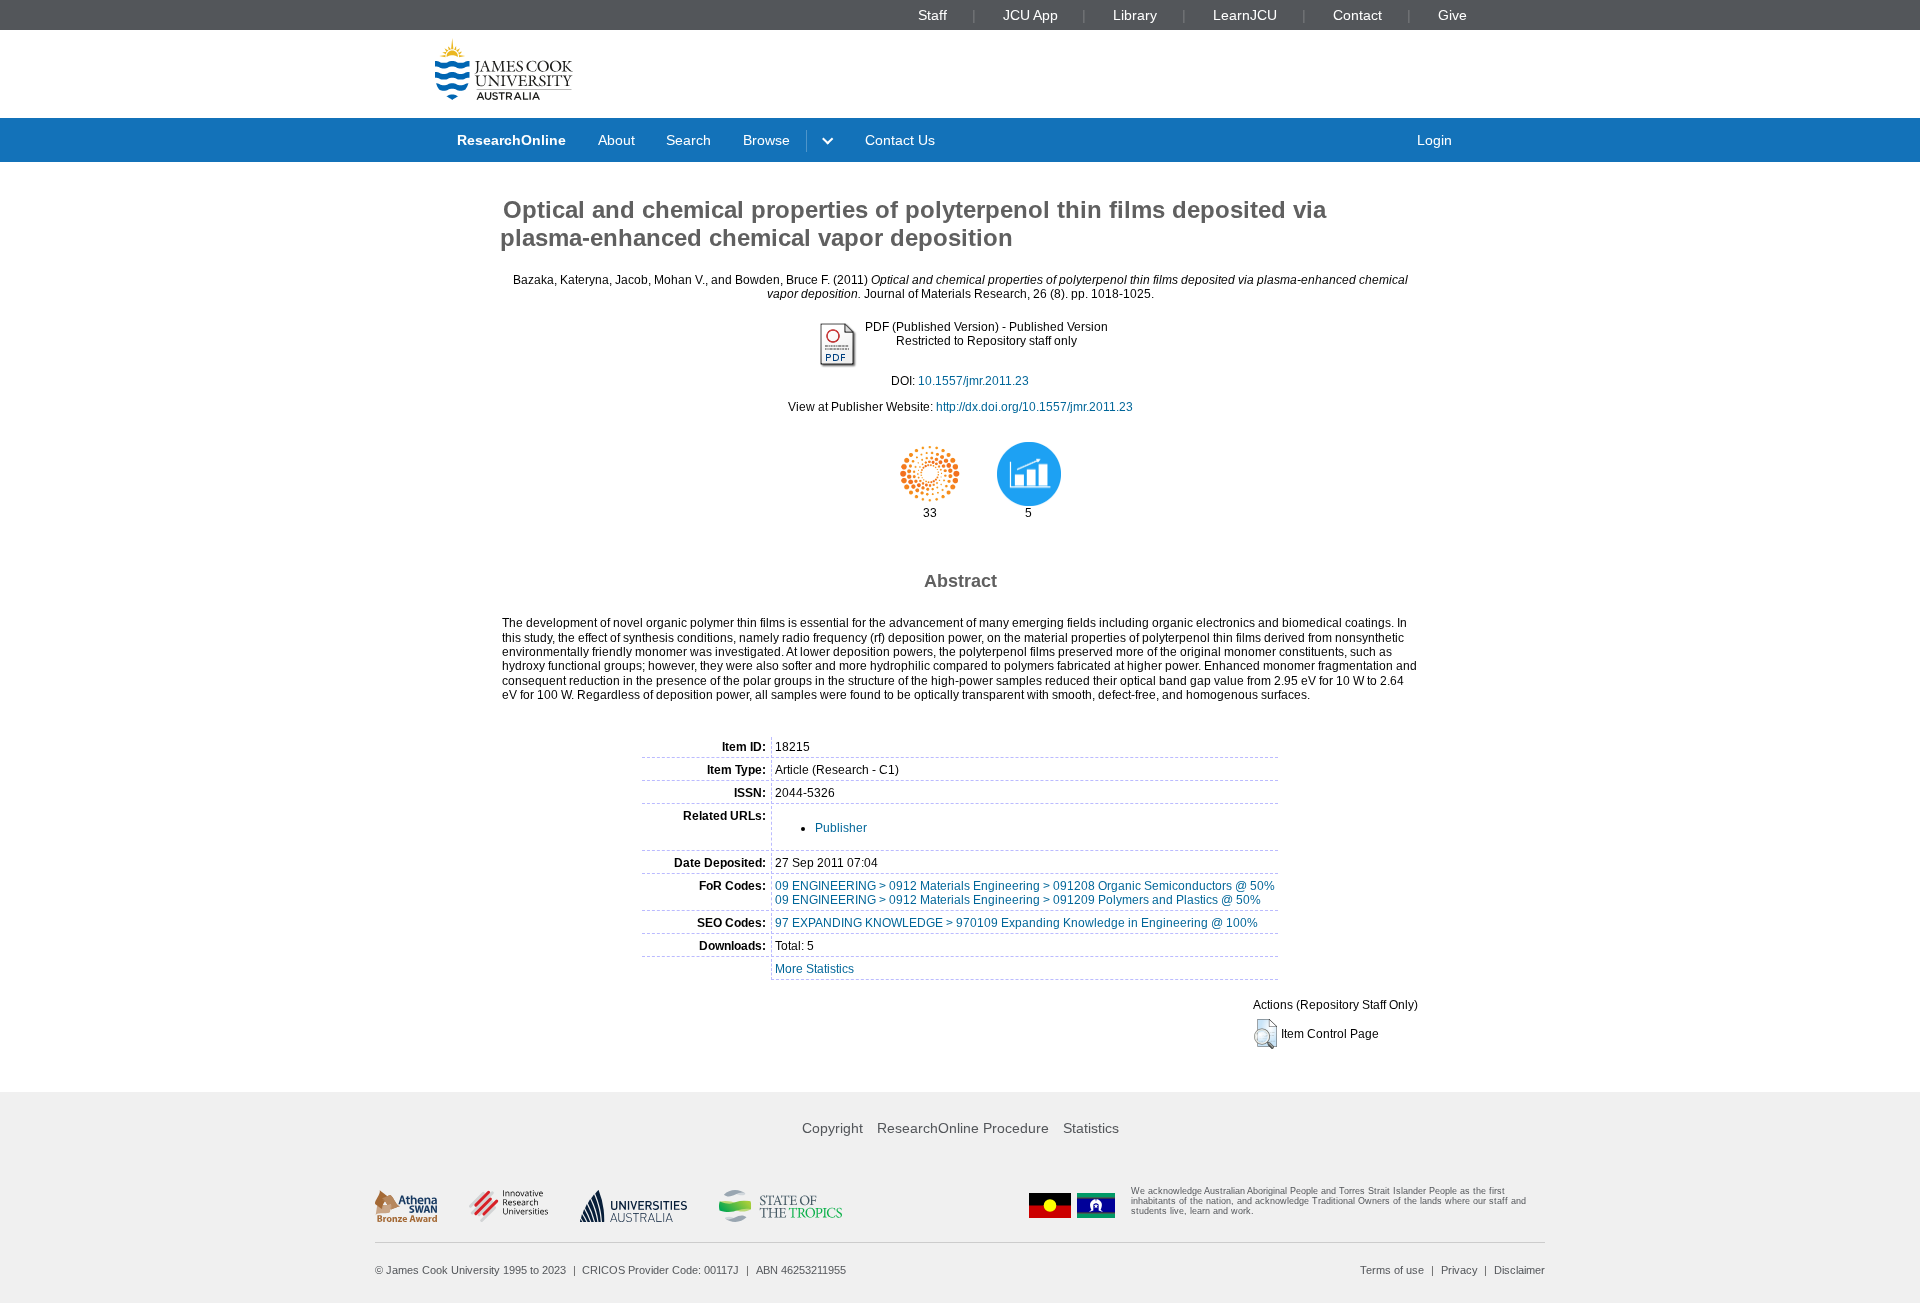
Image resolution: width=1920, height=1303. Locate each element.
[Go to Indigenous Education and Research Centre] (1050, 1205)
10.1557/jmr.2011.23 (973, 381)
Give (1452, 15)
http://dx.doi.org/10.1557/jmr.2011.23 (1034, 407)
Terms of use (1392, 1270)
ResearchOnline (511, 140)
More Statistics (814, 969)
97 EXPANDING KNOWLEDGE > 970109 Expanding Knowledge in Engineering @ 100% (1016, 923)
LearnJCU (1245, 15)
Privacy (1459, 1270)
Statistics (1091, 1128)
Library (1135, 15)
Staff (932, 15)
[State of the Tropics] (780, 1206)
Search (688, 140)
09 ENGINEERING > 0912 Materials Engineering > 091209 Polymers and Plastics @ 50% (1018, 900)
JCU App (1030, 15)
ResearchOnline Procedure (963, 1128)
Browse (766, 140)
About (616, 140)
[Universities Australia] (633, 1206)
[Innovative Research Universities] (508, 1206)
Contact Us (900, 140)
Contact (1357, 15)
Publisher (841, 828)
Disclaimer (1519, 1270)
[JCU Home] (504, 69)
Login (1434, 140)
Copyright (832, 1128)
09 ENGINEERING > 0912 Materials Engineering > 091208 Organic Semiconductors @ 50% (1025, 886)
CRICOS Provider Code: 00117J (660, 1270)
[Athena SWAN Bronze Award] (406, 1206)
